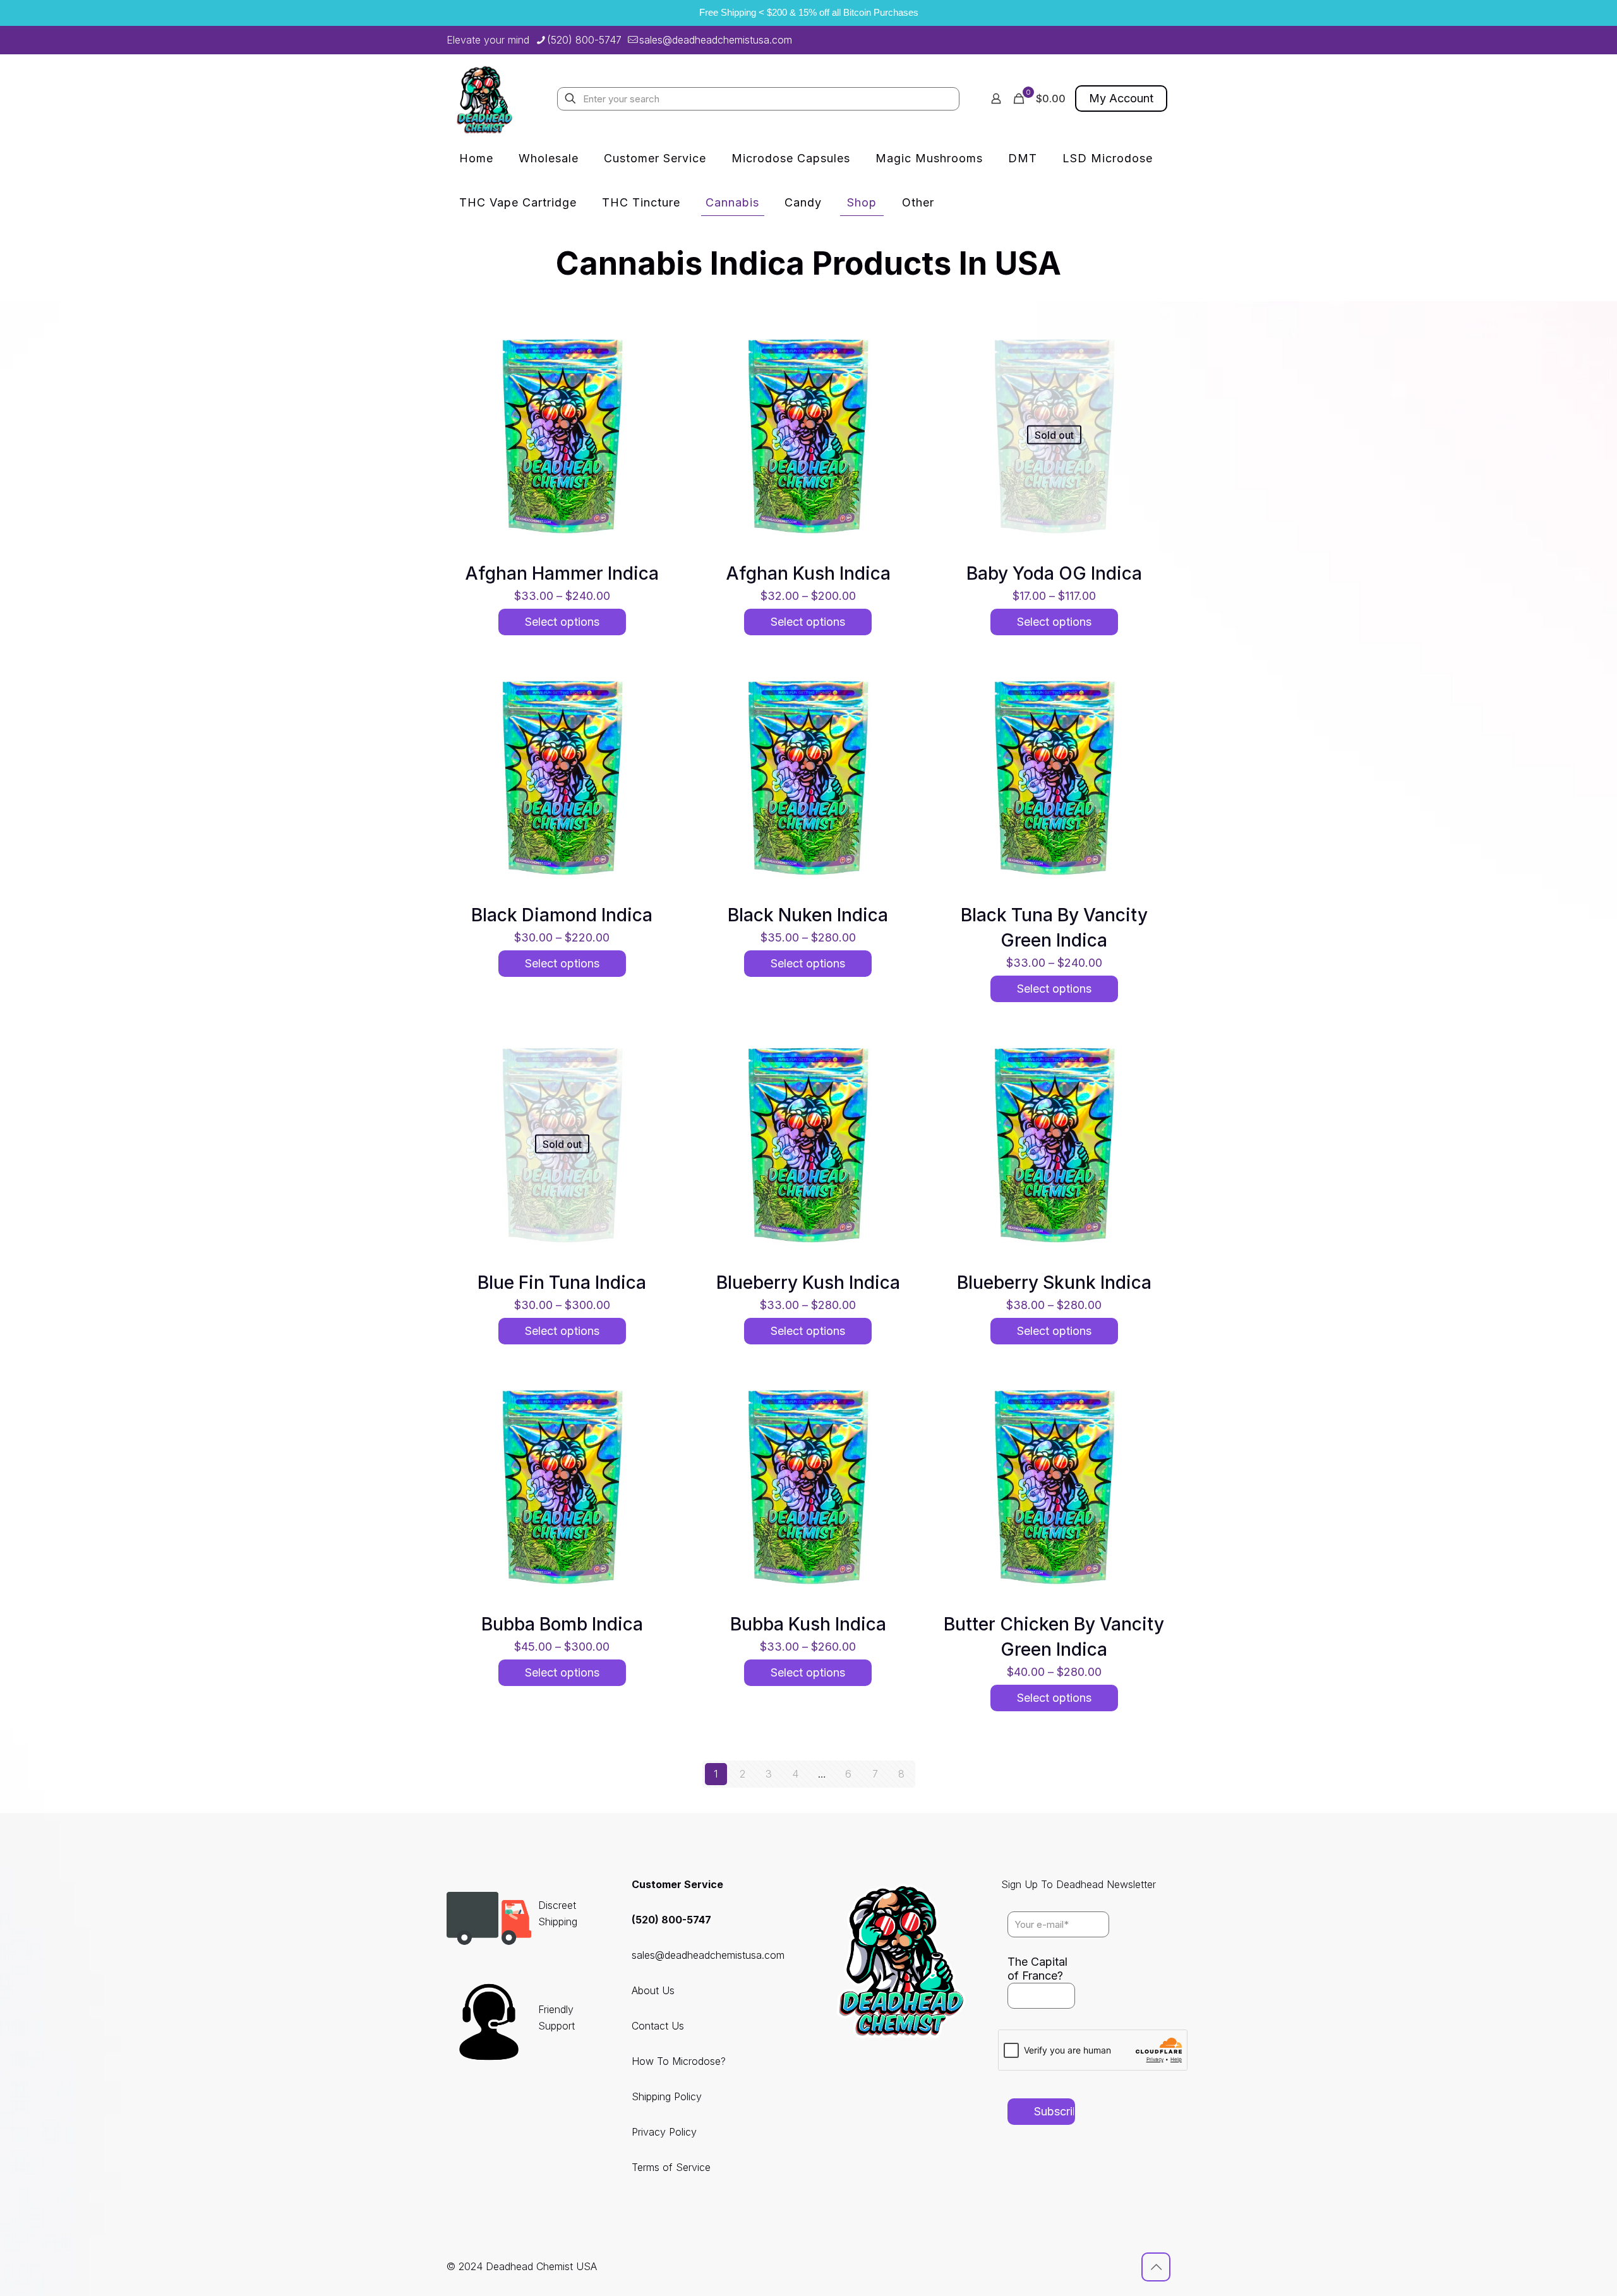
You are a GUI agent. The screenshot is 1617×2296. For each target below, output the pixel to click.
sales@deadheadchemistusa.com (716, 40)
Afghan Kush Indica (808, 573)
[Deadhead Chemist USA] (484, 99)
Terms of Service (671, 2167)
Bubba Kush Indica (808, 1624)
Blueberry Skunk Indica (1054, 1283)
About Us (653, 1990)
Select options (562, 622)
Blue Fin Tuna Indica (562, 1283)
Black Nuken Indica (808, 915)
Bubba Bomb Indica (562, 1624)
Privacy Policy (664, 2132)
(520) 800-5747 (584, 40)
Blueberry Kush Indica (808, 1283)
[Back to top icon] (1156, 2267)
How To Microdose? (679, 2061)
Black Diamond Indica (562, 915)
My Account (1121, 98)
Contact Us (658, 2026)
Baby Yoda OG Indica (1054, 573)
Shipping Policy (667, 2096)
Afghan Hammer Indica (562, 573)
